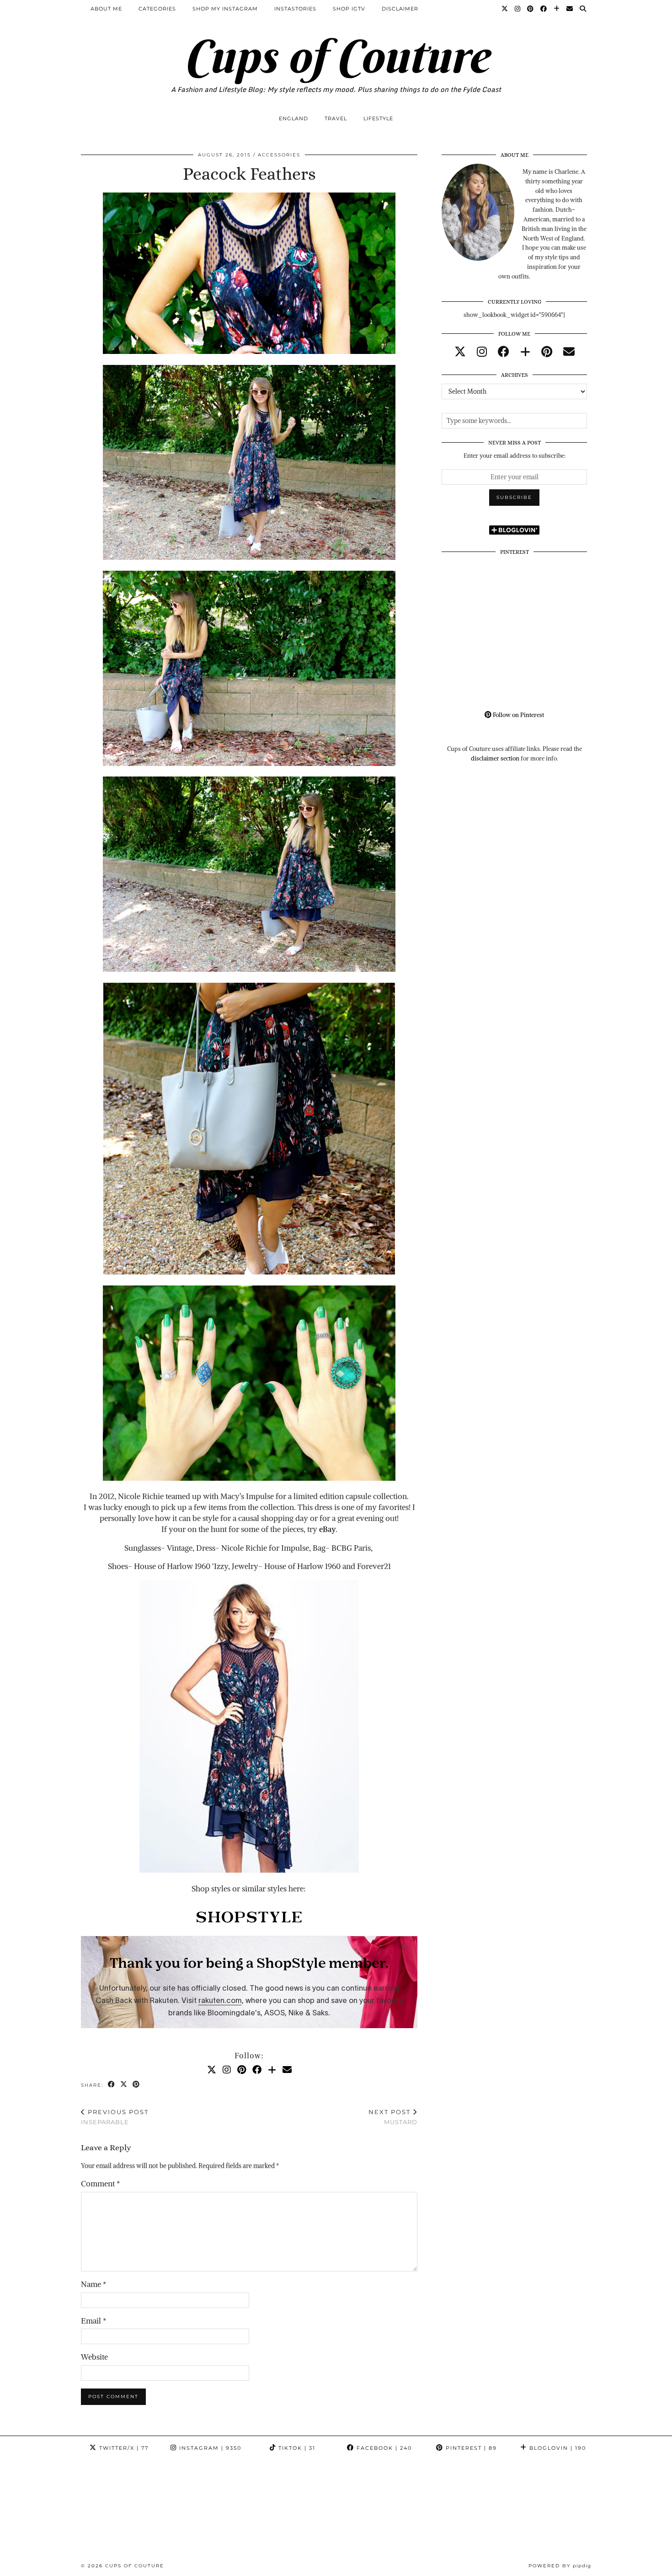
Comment (100, 2184)
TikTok (296, 2448)
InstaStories (295, 9)
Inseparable (115, 2117)
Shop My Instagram (225, 9)
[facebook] (504, 352)
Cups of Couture (336, 56)
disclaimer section (495, 758)
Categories (157, 9)
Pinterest (470, 2448)
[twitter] (460, 352)
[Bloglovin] (557, 9)
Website (94, 2357)
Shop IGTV (349, 9)
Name (93, 2284)
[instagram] (482, 352)
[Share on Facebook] (112, 2085)
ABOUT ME (106, 9)
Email (93, 2321)
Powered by (560, 2566)
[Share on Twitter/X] (124, 2085)
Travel (336, 118)
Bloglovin (557, 2448)
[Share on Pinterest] (136, 2085)
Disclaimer (400, 9)
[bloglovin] (525, 352)
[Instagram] (518, 9)
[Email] (570, 9)
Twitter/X (123, 2448)
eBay (327, 1529)
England (293, 118)
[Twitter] (505, 9)
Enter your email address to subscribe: (515, 456)
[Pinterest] (531, 9)
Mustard (393, 2117)
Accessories (279, 155)
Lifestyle (378, 118)
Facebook (383, 2448)
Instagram (209, 2448)
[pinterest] (547, 352)
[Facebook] (544, 9)
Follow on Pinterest (518, 715)
